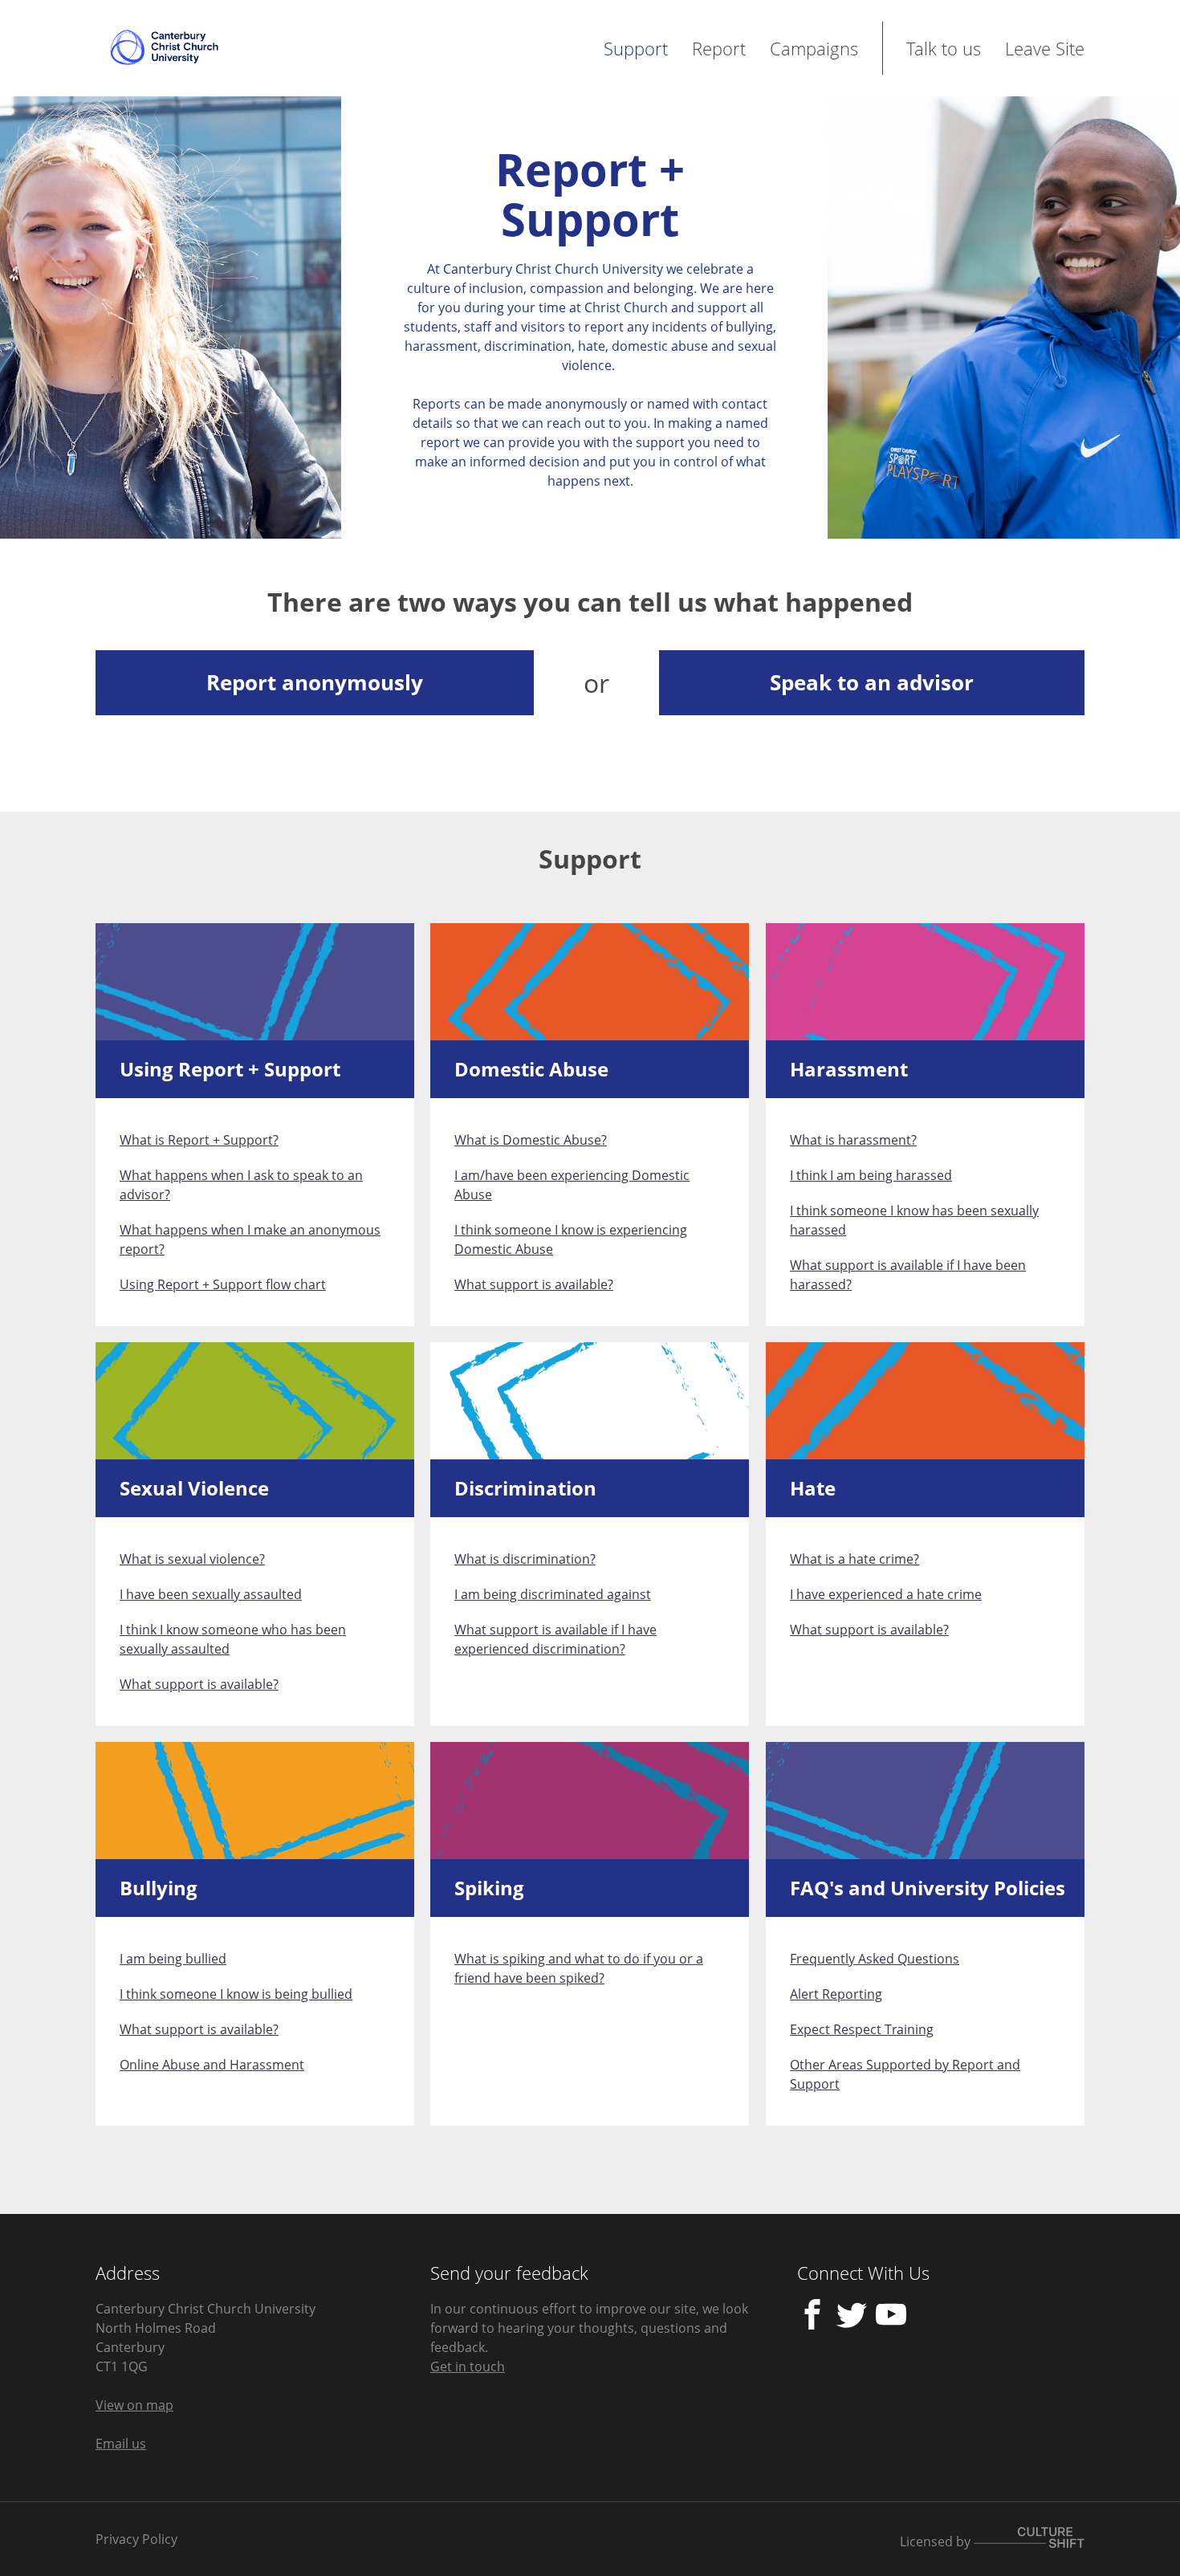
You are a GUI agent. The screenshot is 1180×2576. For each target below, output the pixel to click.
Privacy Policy (136, 2539)
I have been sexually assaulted (211, 1594)
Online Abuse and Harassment (212, 2065)
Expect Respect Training (862, 2029)
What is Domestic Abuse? (531, 1140)
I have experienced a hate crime (886, 1594)
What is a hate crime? (854, 1559)
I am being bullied (173, 1959)
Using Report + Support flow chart (223, 1284)
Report (719, 48)
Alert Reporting (836, 1994)
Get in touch (468, 2366)
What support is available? (534, 1284)
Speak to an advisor (872, 682)
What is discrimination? (525, 1559)
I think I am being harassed (871, 1175)
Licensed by (937, 2541)
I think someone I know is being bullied (236, 1994)
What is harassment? (853, 1140)
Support (636, 48)
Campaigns (814, 48)
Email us (121, 2444)
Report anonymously (315, 682)
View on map (134, 2405)
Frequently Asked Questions (875, 1959)
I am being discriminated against (553, 1594)
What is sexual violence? (192, 1559)
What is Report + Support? (199, 1140)
